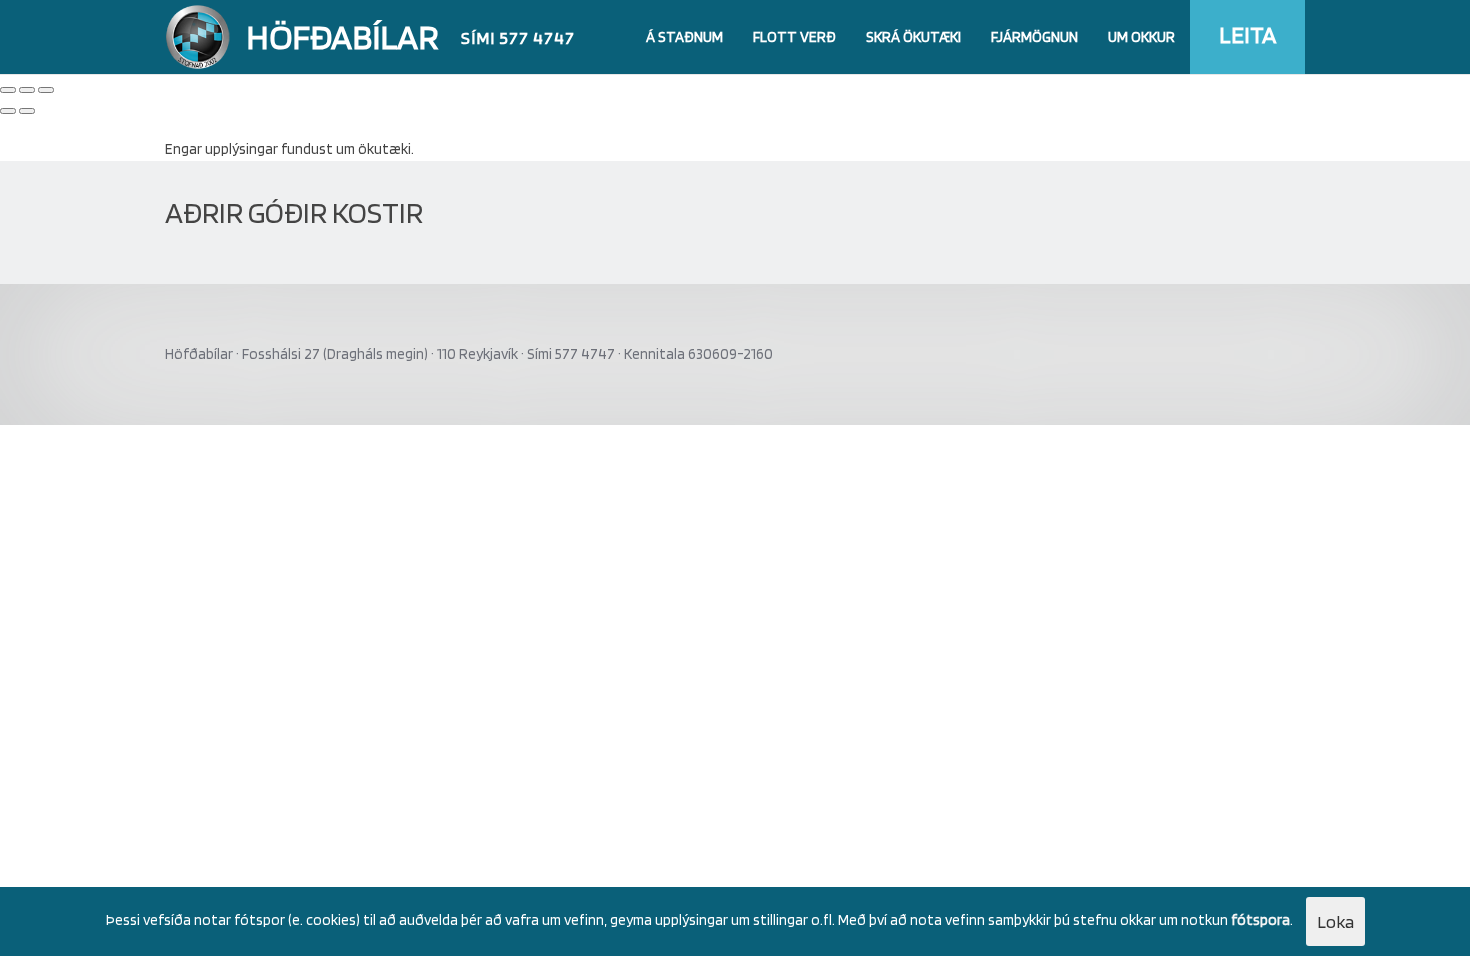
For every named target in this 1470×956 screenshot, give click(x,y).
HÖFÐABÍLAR (342, 36)
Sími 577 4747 (518, 37)
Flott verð (794, 37)
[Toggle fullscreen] (27, 90)
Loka (1335, 921)
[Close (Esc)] (8, 90)
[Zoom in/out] (46, 90)
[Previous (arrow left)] (8, 111)
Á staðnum (684, 37)
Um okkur (1141, 37)
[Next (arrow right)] (27, 111)
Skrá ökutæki (913, 37)
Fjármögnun (1034, 37)
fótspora (1260, 920)
